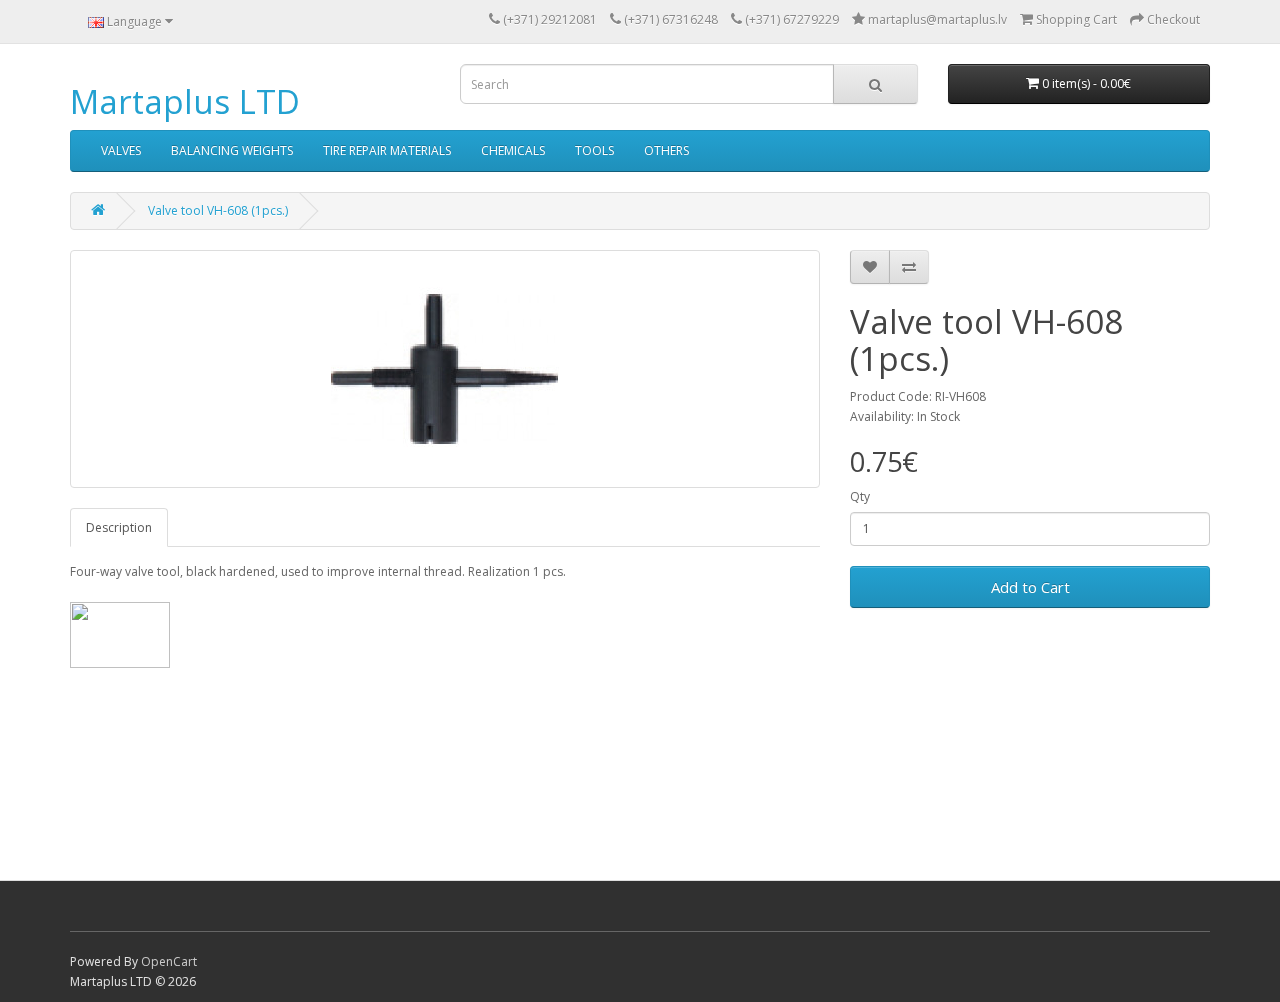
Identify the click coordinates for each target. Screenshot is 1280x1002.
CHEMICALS (513, 150)
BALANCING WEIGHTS (232, 150)
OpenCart (169, 961)
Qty (860, 496)
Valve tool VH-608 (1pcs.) (218, 210)
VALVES (121, 150)
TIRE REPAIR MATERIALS (387, 150)
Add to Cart (1030, 587)
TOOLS (594, 150)
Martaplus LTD (185, 101)
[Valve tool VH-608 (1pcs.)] (445, 369)
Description (119, 527)
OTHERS (666, 150)
